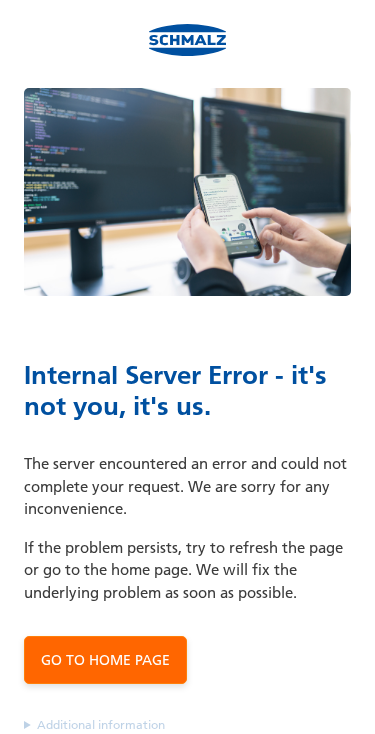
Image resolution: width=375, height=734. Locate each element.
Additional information (101, 724)
